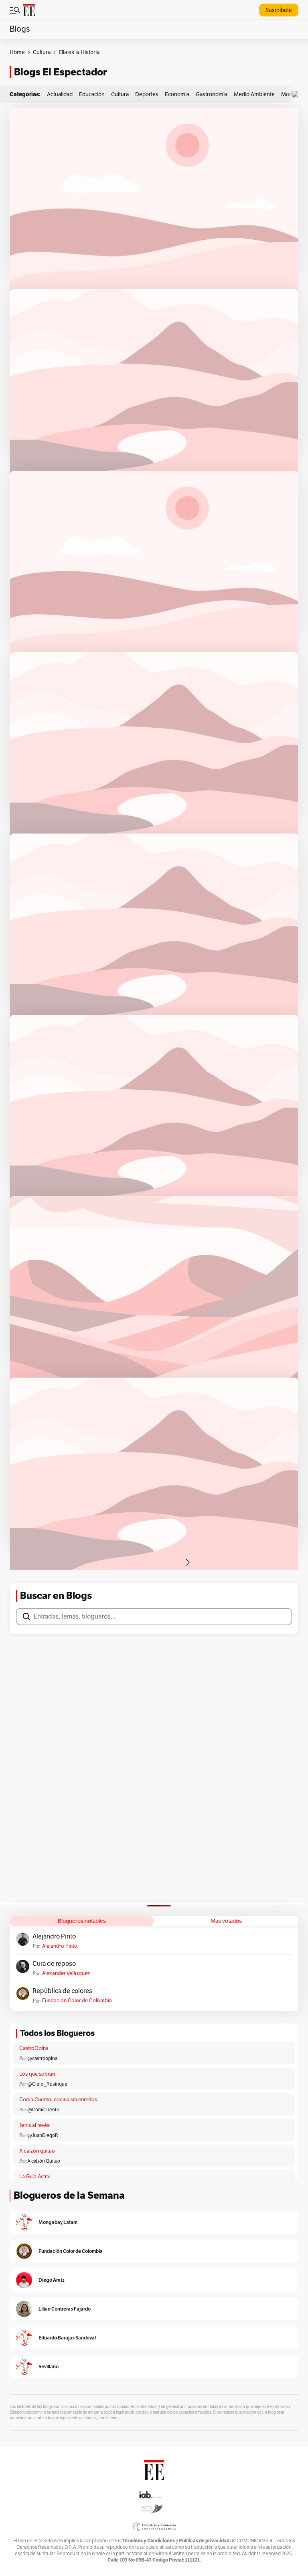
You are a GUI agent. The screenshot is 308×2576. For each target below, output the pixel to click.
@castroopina (42, 2058)
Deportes (147, 94)
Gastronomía (212, 94)
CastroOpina (34, 2048)
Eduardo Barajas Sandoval (67, 2338)
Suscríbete (279, 10)
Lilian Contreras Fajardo (65, 2309)
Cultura (42, 52)
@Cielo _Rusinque (47, 2084)
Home (17, 52)
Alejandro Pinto (54, 1937)
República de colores (62, 1991)
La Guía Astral (35, 2177)
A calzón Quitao (44, 2161)
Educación (92, 94)
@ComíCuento (43, 2110)
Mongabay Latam (58, 2222)
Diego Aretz (52, 2280)
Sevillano (49, 2367)
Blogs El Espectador (60, 72)
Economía (177, 94)
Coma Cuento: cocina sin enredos (58, 2100)
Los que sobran (37, 2074)
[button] (297, 94)
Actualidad (60, 94)
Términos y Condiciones (149, 2541)
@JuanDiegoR (43, 2135)
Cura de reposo (54, 1964)
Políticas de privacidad (204, 2541)
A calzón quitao (37, 2151)
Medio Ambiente (254, 94)
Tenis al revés (34, 2125)
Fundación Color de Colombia (77, 2001)
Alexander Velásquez (66, 1973)
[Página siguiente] (188, 1562)
